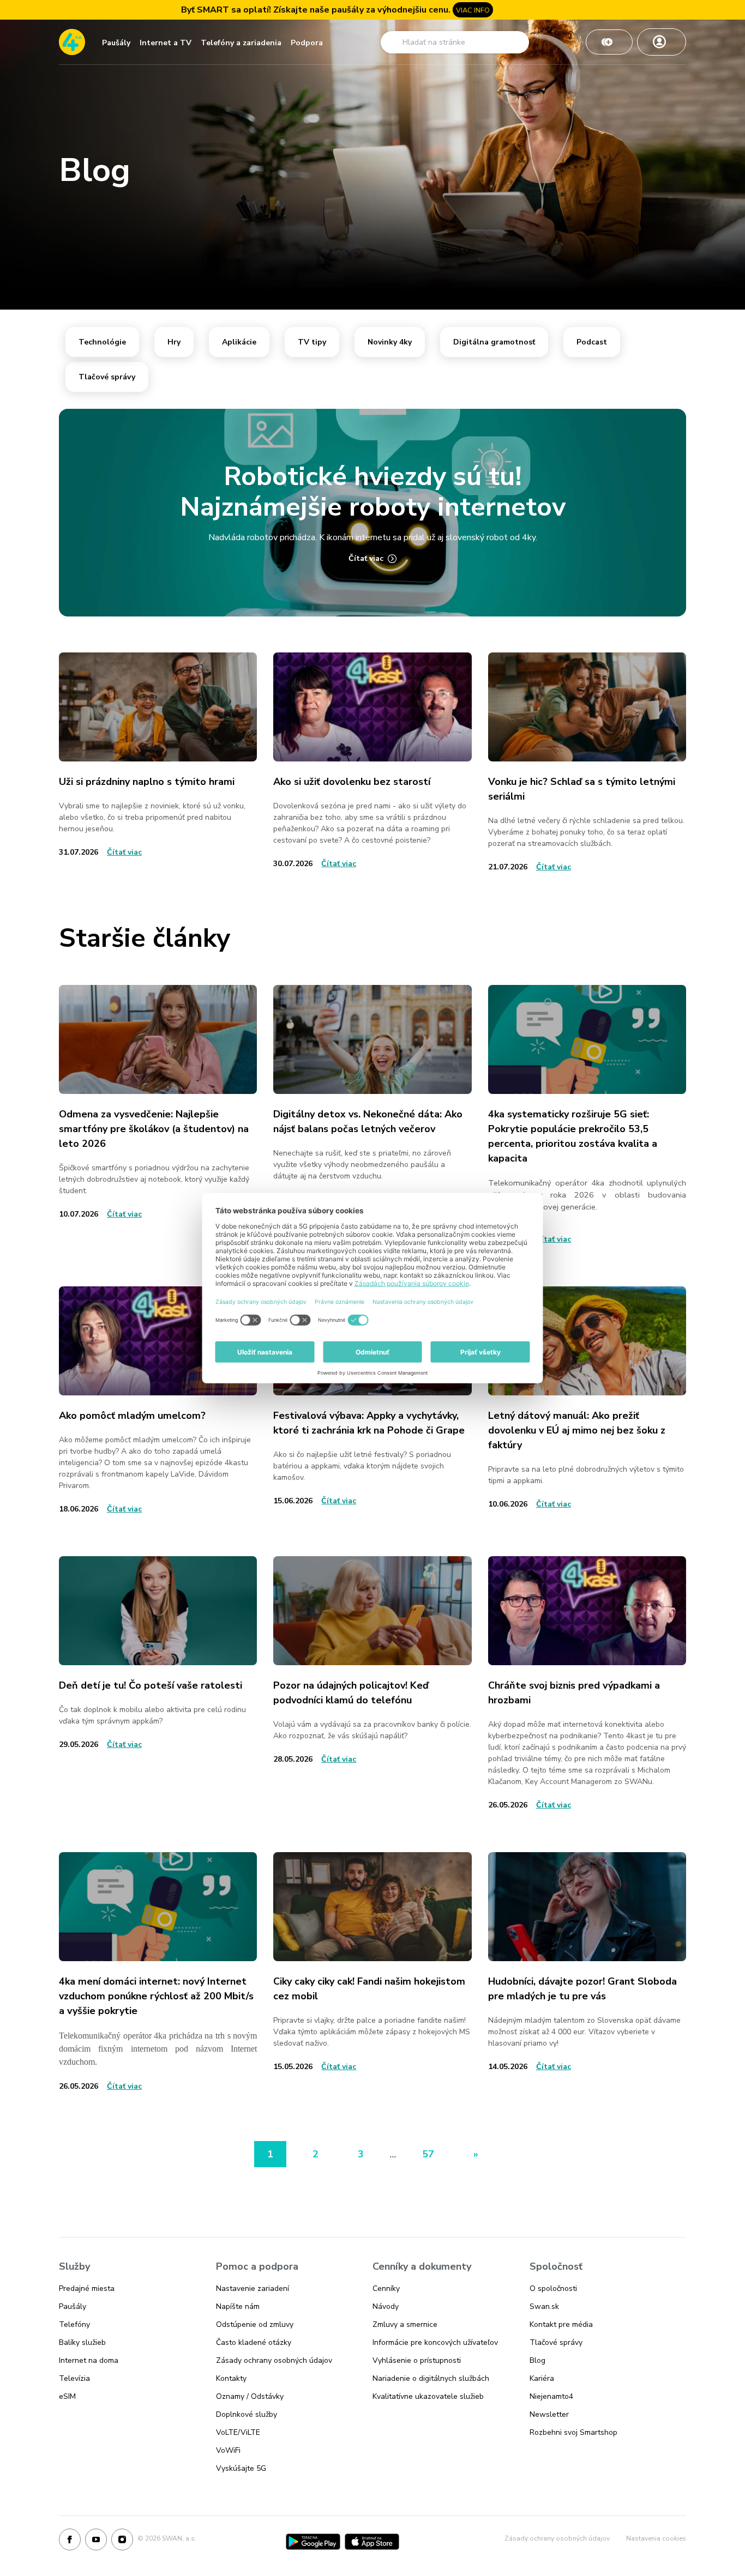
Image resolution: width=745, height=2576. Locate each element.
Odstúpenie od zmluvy (255, 2324)
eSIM (67, 2396)
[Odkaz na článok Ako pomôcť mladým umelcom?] (158, 1341)
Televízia (74, 2378)
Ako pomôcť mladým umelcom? (132, 1416)
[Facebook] (70, 2542)
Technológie (102, 342)
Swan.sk (544, 2306)
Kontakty (231, 2378)
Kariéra (542, 2378)
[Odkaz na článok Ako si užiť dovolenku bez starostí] (372, 707)
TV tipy (312, 342)
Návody (386, 2306)
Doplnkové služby (247, 2414)
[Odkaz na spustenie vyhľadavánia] (393, 42)
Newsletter (549, 2414)
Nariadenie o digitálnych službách (431, 2378)
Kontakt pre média (561, 2324)
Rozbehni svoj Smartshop (573, 2432)
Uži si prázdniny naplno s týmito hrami (147, 782)
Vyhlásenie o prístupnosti (417, 2360)
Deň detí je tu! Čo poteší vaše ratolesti (151, 1685)
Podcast (592, 342)
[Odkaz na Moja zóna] (662, 42)
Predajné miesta (87, 2288)
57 (428, 2154)
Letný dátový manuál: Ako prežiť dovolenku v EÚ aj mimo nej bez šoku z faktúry (577, 1430)
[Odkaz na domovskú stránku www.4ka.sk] (72, 42)
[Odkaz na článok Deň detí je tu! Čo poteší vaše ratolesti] (158, 1611)
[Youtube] (96, 2542)
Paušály (116, 43)
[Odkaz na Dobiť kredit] (609, 42)
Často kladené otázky (254, 2342)
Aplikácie (239, 342)
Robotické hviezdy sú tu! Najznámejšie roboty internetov (373, 492)
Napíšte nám (238, 2306)
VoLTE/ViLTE (238, 2432)
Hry (174, 342)
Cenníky (386, 2288)
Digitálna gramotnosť (494, 342)
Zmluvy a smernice (405, 2324)
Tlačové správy (107, 377)
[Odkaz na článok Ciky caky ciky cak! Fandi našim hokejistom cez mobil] (372, 1907)
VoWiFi (228, 2450)
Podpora (307, 43)
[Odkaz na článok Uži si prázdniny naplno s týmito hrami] (158, 707)
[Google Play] (313, 2542)
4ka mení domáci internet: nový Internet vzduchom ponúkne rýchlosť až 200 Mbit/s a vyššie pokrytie (156, 1996)
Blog (537, 2360)
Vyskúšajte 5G (241, 2468)
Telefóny (74, 2324)
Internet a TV (166, 43)
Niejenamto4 (551, 2396)
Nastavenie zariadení (253, 2288)
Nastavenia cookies (656, 2538)
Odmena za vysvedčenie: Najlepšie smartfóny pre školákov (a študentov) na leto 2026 (154, 1129)
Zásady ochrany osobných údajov (274, 2360)
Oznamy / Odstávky (250, 2396)
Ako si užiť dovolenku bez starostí (352, 782)
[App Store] (372, 2542)
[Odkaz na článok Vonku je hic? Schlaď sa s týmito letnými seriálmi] (587, 707)
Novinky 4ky (390, 342)
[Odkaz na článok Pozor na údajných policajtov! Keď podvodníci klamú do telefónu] (372, 1611)
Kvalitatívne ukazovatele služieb (428, 2396)
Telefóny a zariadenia (241, 43)
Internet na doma (89, 2360)
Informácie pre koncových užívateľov (435, 2342)
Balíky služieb (82, 2342)
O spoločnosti (553, 2288)
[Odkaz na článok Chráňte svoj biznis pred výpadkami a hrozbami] (587, 1611)
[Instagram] (122, 2542)
